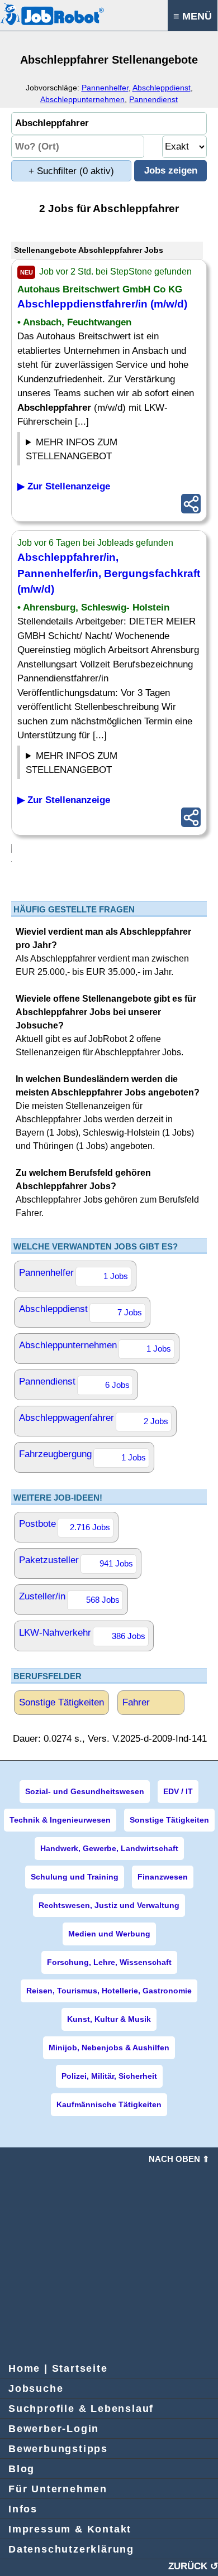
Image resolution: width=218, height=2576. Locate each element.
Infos (23, 2509)
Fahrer (136, 1702)
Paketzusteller (76, 1561)
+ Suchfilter (71, 171)
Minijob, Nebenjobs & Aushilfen (109, 2048)
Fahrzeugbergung (82, 1455)
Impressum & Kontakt (70, 2529)
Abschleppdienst (162, 88)
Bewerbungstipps (58, 2449)
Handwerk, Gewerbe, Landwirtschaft (109, 1848)
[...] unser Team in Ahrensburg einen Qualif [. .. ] (101, 765)
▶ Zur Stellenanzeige (64, 486)
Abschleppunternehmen (82, 99)
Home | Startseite (58, 2368)
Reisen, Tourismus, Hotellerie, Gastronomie (109, 1991)
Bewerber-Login (54, 2429)
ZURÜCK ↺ (193, 2566)
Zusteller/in (69, 1598)
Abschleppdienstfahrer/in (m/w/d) (102, 304)
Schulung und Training (75, 1877)
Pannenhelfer (105, 88)
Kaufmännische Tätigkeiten (109, 2104)
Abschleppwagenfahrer (94, 1419)
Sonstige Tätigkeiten (61, 1702)
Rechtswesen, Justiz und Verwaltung (109, 1905)
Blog (22, 2469)
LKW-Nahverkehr (82, 1634)
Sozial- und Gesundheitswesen (85, 1791)
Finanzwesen (163, 1877)
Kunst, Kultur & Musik (109, 2019)
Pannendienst (153, 99)
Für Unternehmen (58, 2489)
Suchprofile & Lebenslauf (81, 2409)
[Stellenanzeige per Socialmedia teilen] (191, 504)
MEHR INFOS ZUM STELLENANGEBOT (72, 450)
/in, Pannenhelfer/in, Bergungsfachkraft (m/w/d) (109, 573)
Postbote (65, 1525)
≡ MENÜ (193, 16)
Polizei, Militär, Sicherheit (109, 2076)
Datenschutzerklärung (71, 2549)
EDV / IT (178, 1791)
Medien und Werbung (109, 1934)
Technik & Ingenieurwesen (60, 1820)
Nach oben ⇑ (179, 2159)
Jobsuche (36, 2388)
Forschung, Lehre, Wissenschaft (109, 1962)
